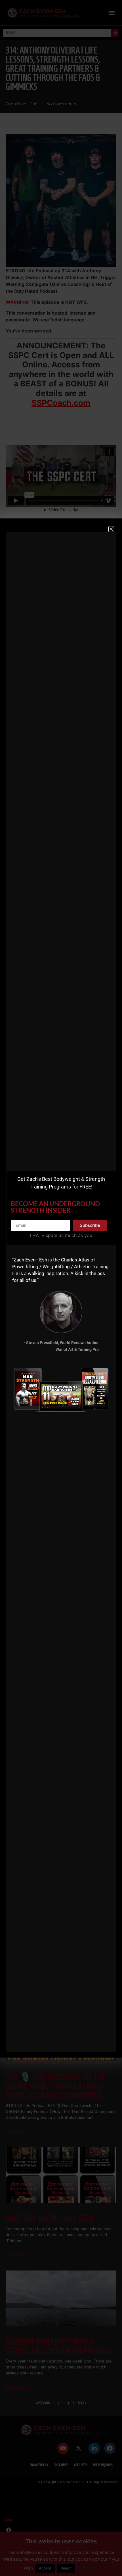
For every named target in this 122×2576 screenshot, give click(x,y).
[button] (111, 529)
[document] (61, 1288)
